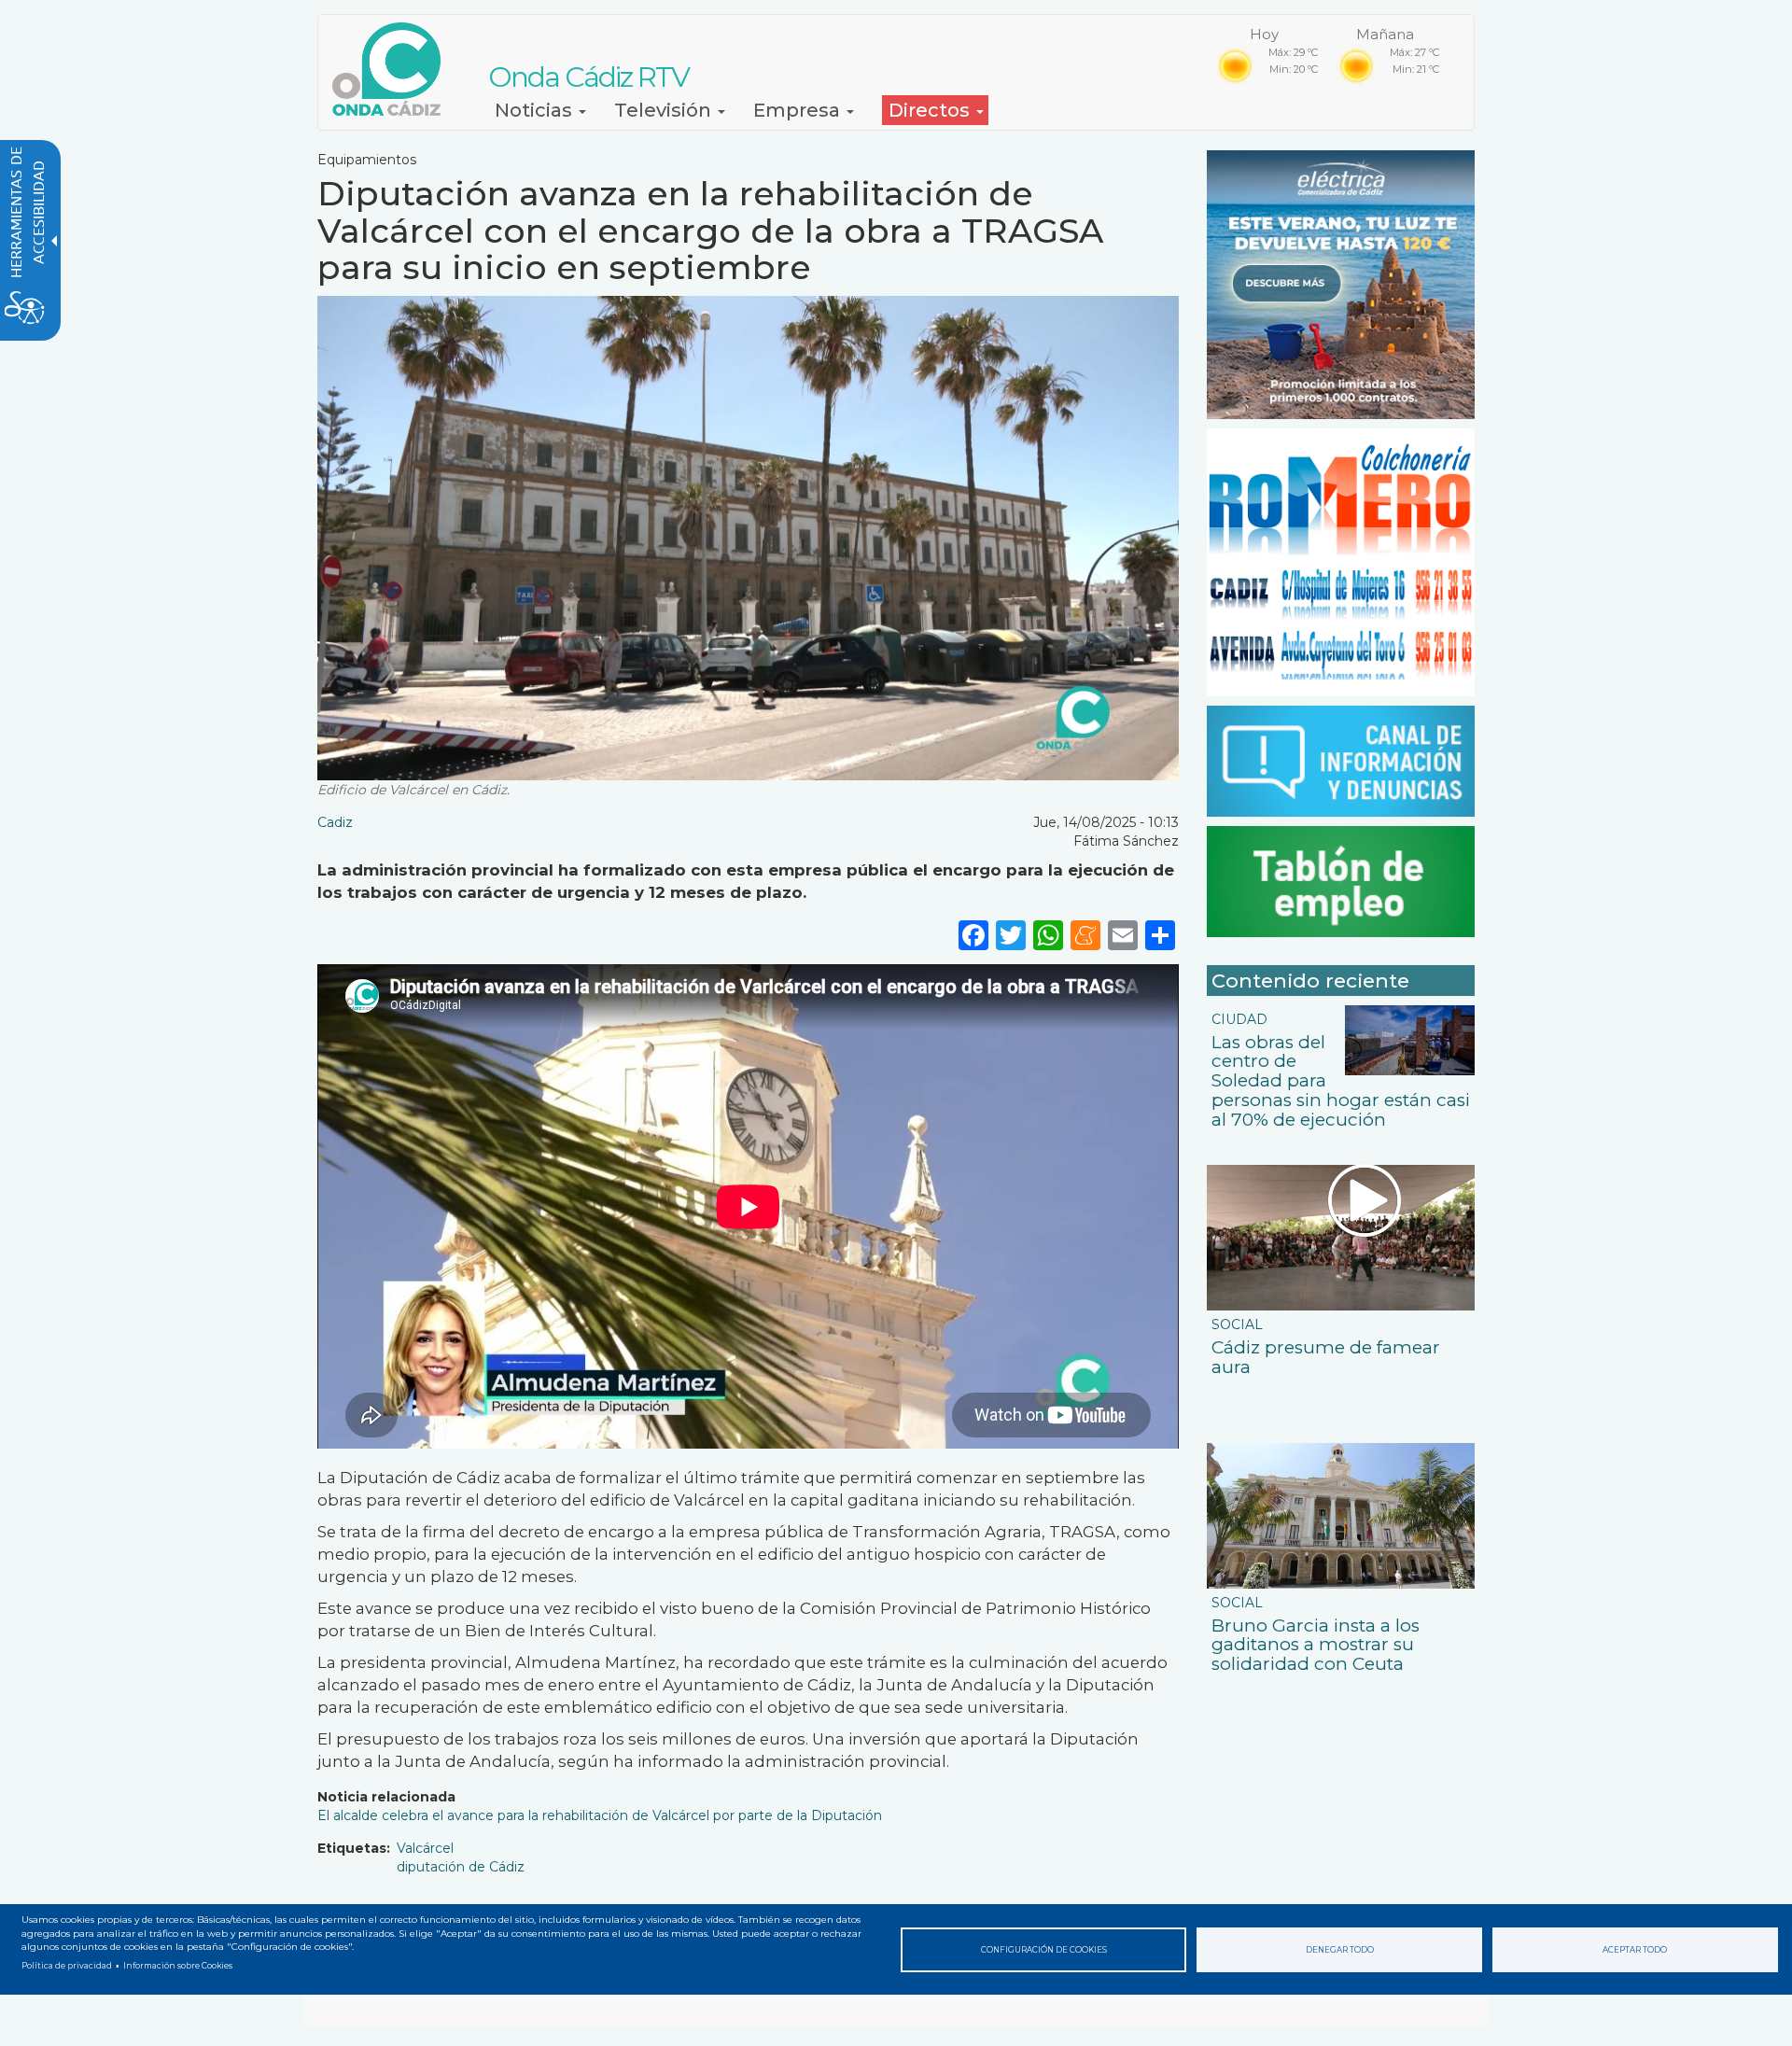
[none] (1160, 935)
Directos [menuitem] (931, 110)
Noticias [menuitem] (536, 110)
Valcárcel (425, 1848)
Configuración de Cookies (1044, 1950)
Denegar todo (1340, 1950)
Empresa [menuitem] (799, 110)
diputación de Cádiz (461, 1867)
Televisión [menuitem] (665, 110)
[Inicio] (393, 69)
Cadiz (335, 822)
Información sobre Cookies (178, 1966)
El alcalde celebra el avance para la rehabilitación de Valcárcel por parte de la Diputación (600, 1815)
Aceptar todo (1635, 1950)
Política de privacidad (67, 1966)
